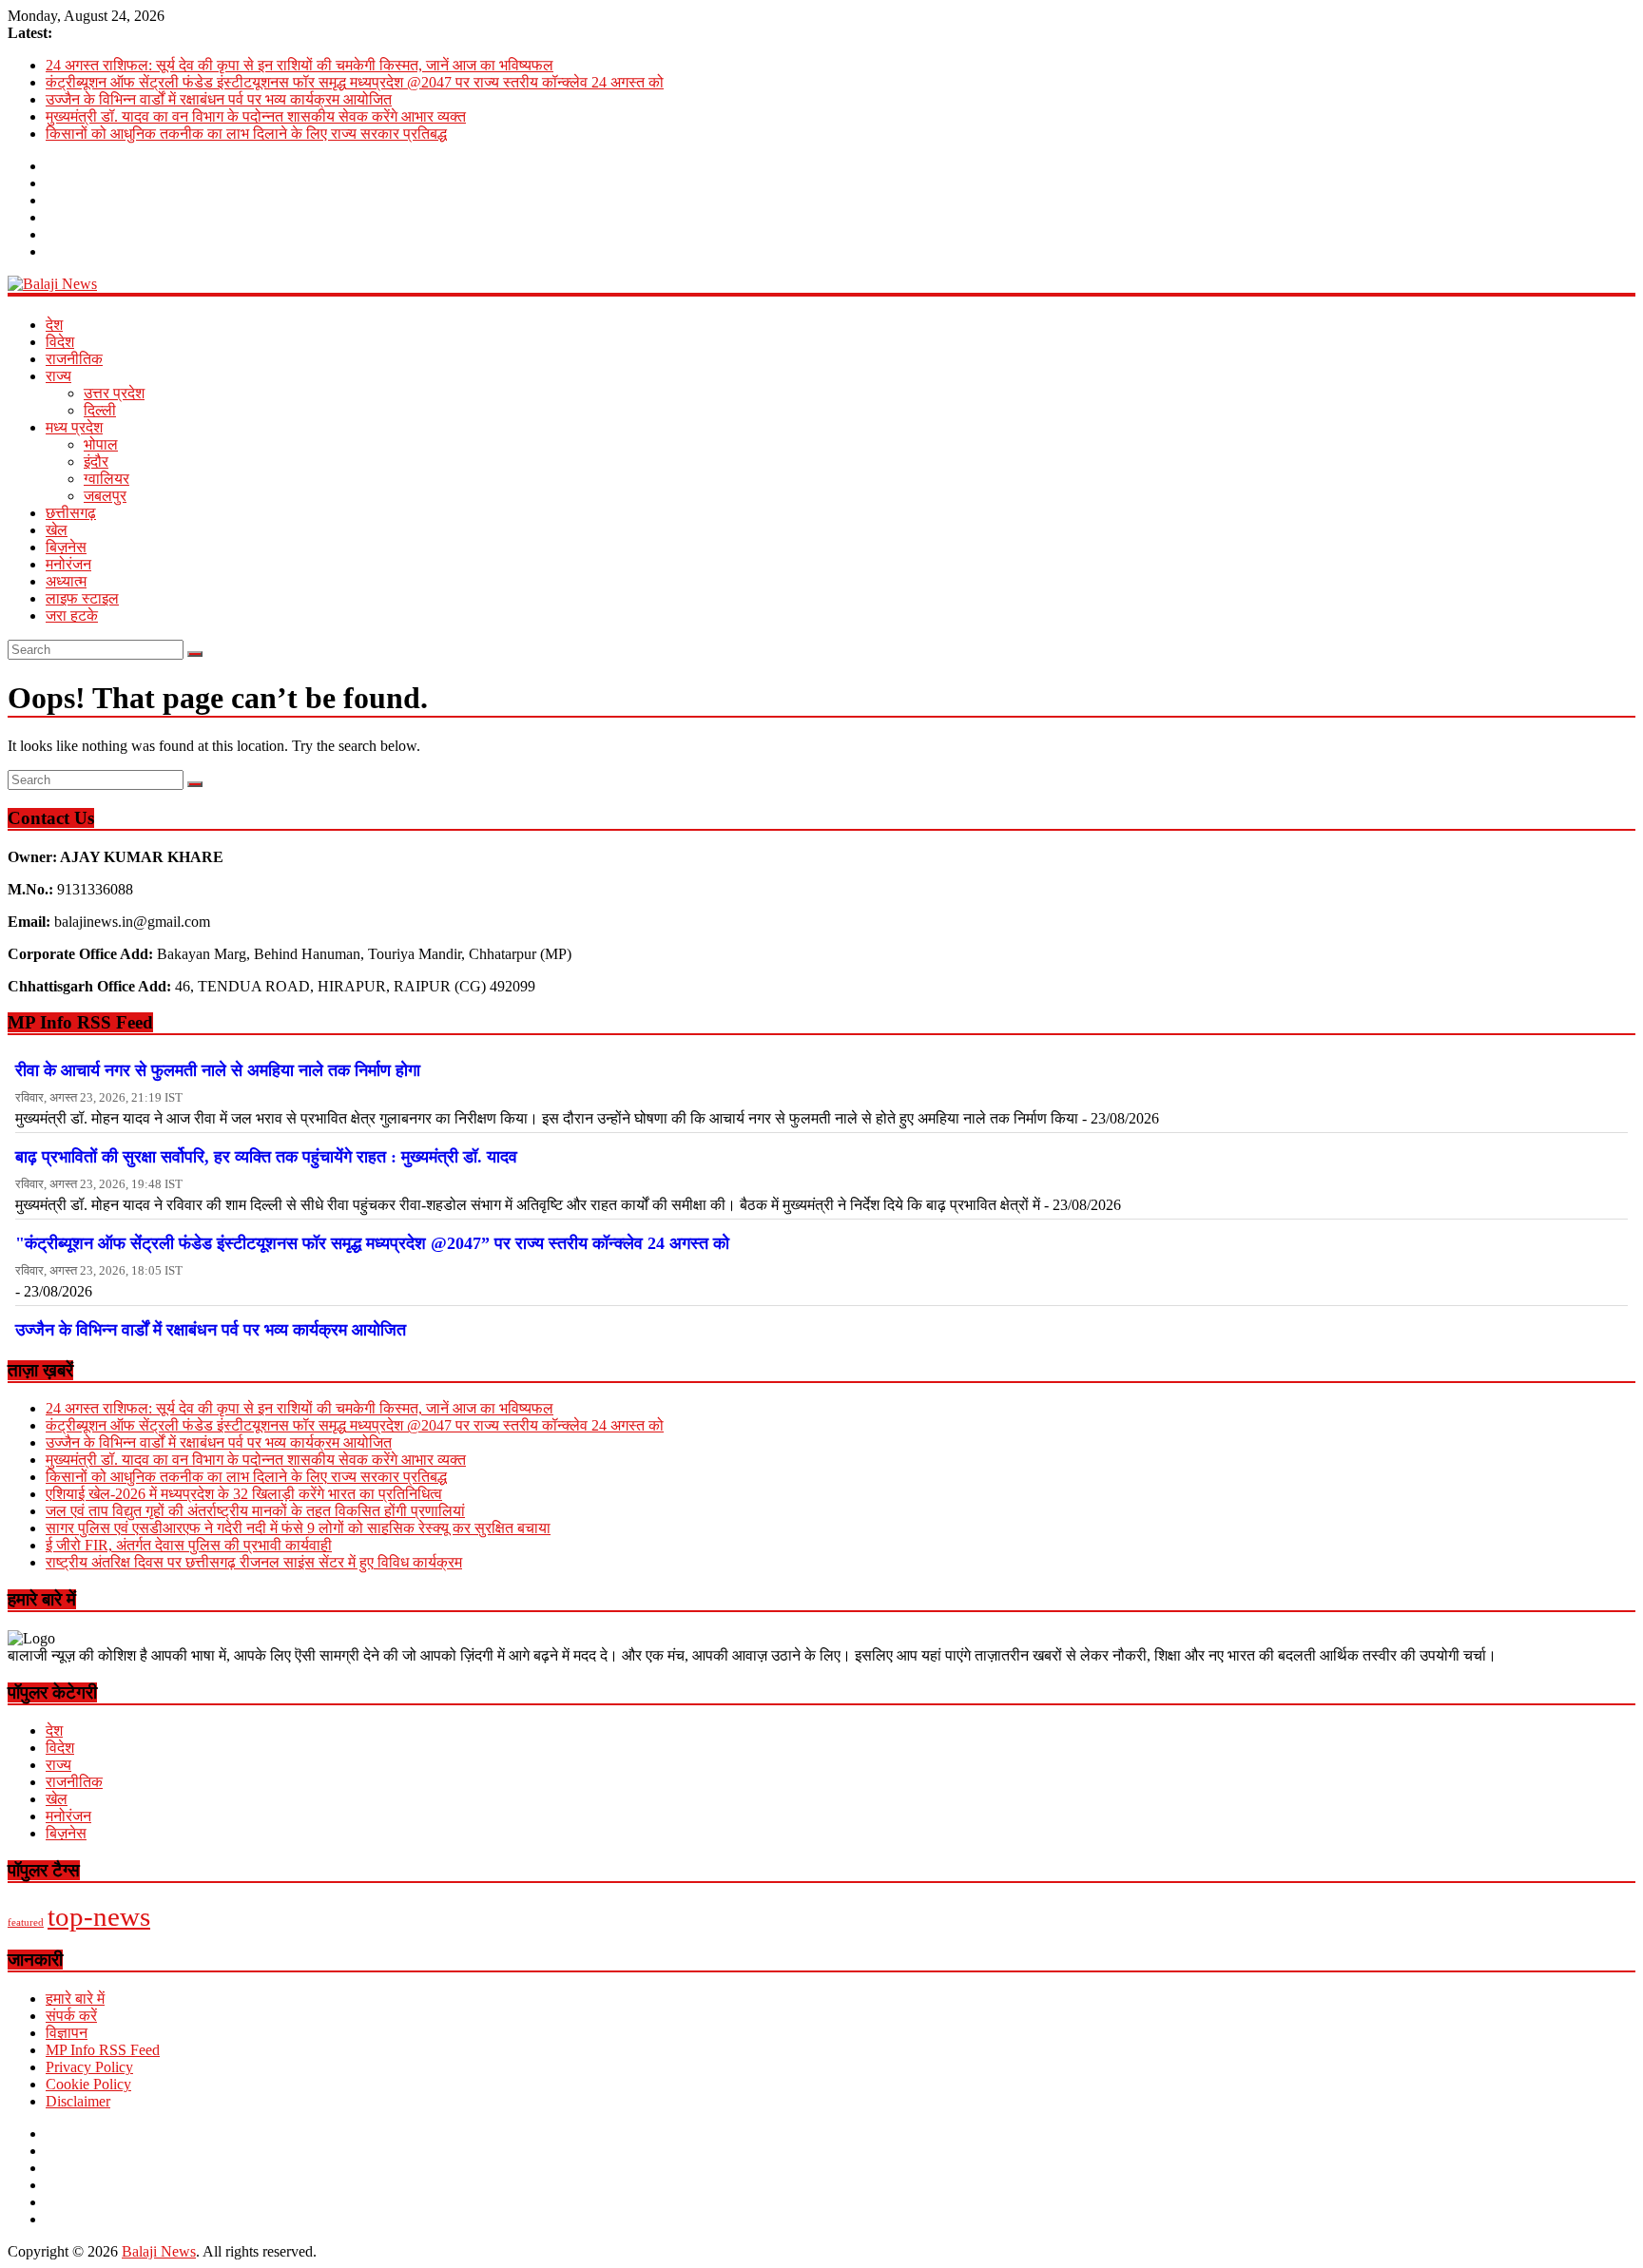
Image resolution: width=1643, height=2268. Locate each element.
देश (54, 325)
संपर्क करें (71, 2016)
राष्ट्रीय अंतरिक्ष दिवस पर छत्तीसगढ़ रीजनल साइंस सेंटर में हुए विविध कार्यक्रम (254, 1562)
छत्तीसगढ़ (71, 513)
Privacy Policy (89, 2067)
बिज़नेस (66, 547)
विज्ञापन (67, 2033)
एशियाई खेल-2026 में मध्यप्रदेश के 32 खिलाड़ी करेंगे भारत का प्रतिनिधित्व (244, 1494)
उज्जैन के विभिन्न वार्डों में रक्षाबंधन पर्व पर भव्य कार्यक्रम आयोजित (219, 99)
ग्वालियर (106, 479)
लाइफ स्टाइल (82, 598)
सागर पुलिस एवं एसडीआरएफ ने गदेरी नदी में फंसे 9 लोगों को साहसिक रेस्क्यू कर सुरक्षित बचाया (298, 1528)
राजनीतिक (74, 359)
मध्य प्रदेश (74, 427)
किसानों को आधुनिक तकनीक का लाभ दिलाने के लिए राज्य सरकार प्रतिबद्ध (246, 134)
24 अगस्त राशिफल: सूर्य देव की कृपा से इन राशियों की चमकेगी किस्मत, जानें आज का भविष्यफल (300, 65)
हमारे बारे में (75, 1999)
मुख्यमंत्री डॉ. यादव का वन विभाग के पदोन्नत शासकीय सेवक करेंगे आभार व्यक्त (256, 116)
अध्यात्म (66, 581)
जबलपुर (105, 496)
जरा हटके (72, 615)
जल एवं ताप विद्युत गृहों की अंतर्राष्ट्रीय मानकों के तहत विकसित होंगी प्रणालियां (255, 1511)
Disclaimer (78, 2101)
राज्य (58, 376)
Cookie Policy (88, 2084)
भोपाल (101, 444)
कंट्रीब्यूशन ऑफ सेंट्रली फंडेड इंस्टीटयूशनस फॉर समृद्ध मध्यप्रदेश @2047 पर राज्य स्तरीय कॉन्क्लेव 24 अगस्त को (355, 82)
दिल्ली (100, 410)
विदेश (60, 342)
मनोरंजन (68, 564)
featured (26, 1922)
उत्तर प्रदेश (114, 393)
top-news (99, 1916)
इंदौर (96, 461)
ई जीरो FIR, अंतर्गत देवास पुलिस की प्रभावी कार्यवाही (189, 1545)
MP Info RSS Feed (103, 2050)
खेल (57, 530)
